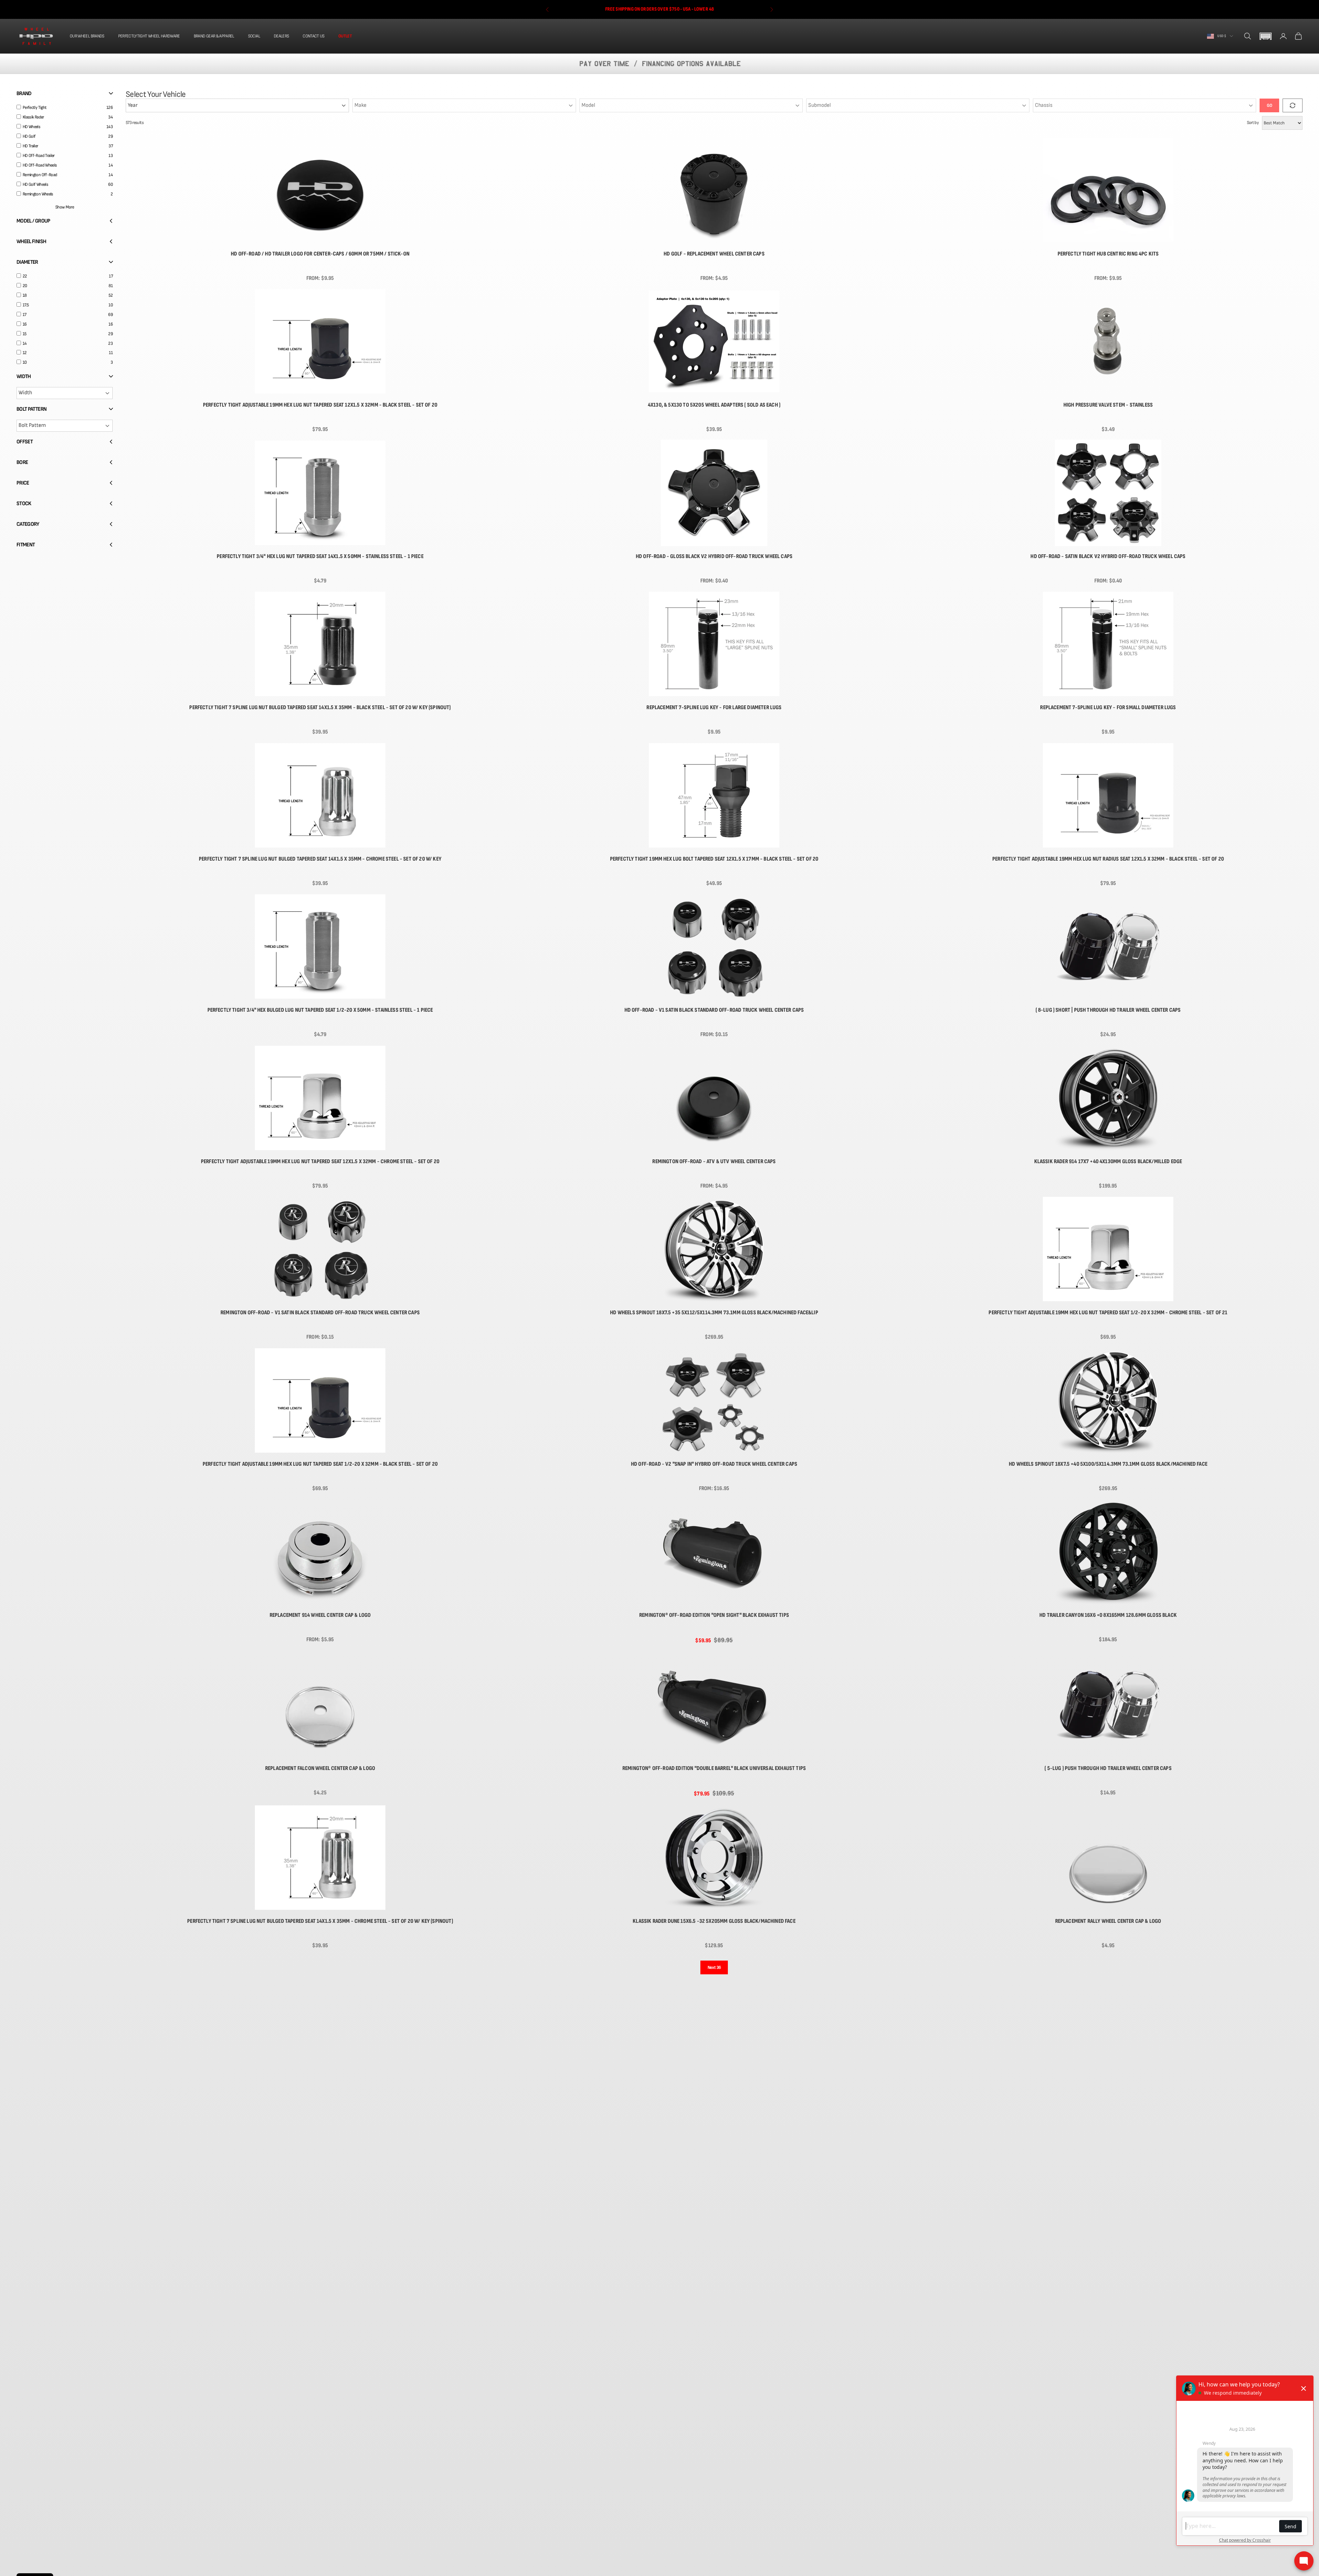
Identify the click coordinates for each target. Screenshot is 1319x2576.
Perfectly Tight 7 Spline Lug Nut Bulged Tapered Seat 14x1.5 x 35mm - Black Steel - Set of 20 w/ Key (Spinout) (320, 707)
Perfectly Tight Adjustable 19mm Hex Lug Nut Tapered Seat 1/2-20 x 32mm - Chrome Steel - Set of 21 (1108, 1313)
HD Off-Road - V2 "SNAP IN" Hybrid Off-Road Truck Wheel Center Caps (714, 1464)
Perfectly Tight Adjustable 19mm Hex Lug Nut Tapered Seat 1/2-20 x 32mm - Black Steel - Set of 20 (320, 1464)
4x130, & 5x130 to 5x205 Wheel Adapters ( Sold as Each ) (714, 405)
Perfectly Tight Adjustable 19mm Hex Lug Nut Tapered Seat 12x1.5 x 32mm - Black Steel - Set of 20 (320, 405)
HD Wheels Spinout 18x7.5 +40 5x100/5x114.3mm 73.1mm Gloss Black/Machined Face (1108, 1464)
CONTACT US (314, 36)
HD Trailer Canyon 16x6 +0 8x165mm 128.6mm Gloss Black (1108, 1615)
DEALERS (281, 36)
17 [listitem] (25, 315)
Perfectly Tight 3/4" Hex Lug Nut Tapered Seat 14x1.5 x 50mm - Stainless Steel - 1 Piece (320, 556)
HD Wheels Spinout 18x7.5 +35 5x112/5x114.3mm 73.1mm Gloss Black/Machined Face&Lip (714, 1313)
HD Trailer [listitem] (30, 146)
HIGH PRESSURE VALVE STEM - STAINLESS (1108, 405)
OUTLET (345, 36)
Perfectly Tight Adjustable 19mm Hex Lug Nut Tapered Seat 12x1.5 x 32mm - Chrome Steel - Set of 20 (320, 1161)
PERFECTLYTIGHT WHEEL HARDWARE (149, 36)
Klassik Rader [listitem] (33, 117)
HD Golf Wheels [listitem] (35, 184)
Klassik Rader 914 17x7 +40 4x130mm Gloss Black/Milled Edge (1108, 1161)
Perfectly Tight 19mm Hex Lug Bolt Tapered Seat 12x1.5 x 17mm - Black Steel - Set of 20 (714, 859)
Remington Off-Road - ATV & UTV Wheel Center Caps (714, 1161)
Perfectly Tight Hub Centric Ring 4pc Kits (1108, 254)
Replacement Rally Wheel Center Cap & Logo (1108, 1921)
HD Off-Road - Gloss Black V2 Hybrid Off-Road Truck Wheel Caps (714, 556)
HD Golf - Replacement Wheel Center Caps (714, 254)
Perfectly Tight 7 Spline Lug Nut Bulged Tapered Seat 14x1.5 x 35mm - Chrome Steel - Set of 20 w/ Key (320, 859)
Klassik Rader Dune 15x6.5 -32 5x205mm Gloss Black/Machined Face (714, 1921)
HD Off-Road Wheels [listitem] (40, 165)
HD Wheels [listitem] (31, 127)
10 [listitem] (25, 362)
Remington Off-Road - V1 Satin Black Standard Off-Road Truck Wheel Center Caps (320, 1313)
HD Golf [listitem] (29, 136)
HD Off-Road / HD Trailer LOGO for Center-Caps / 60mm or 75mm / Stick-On (320, 254)
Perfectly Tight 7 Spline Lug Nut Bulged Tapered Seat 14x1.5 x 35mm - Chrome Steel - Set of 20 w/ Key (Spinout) (320, 1921)
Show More (65, 207)
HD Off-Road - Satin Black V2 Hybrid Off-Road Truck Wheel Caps (1108, 556)
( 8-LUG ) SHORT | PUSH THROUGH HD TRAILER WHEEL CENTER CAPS (1108, 1010)
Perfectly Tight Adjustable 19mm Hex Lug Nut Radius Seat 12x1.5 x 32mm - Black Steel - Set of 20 (1108, 859)
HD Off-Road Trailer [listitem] (39, 156)
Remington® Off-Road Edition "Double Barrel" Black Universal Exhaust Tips (714, 1768)
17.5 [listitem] (26, 305)
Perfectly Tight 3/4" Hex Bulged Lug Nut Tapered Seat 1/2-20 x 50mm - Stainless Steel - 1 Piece (320, 1010)
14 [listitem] (25, 343)
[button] (1265, 36)
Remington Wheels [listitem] (38, 194)
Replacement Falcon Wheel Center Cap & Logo (320, 1768)
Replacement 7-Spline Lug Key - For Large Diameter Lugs (714, 707)
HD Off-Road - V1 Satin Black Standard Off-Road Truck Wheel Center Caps (714, 1010)
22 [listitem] (25, 276)
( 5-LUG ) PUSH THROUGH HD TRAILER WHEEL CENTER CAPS (1108, 1768)
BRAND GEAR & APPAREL (214, 36)
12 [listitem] (25, 353)
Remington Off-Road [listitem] (40, 175)
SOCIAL (254, 36)
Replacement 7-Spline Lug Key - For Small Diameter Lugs (1108, 707)
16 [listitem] (25, 324)
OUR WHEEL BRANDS (87, 36)
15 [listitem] (25, 334)
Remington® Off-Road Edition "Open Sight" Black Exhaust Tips (714, 1615)
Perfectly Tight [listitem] (35, 107)
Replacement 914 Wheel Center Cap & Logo (320, 1615)
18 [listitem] (25, 295)
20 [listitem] (25, 286)
